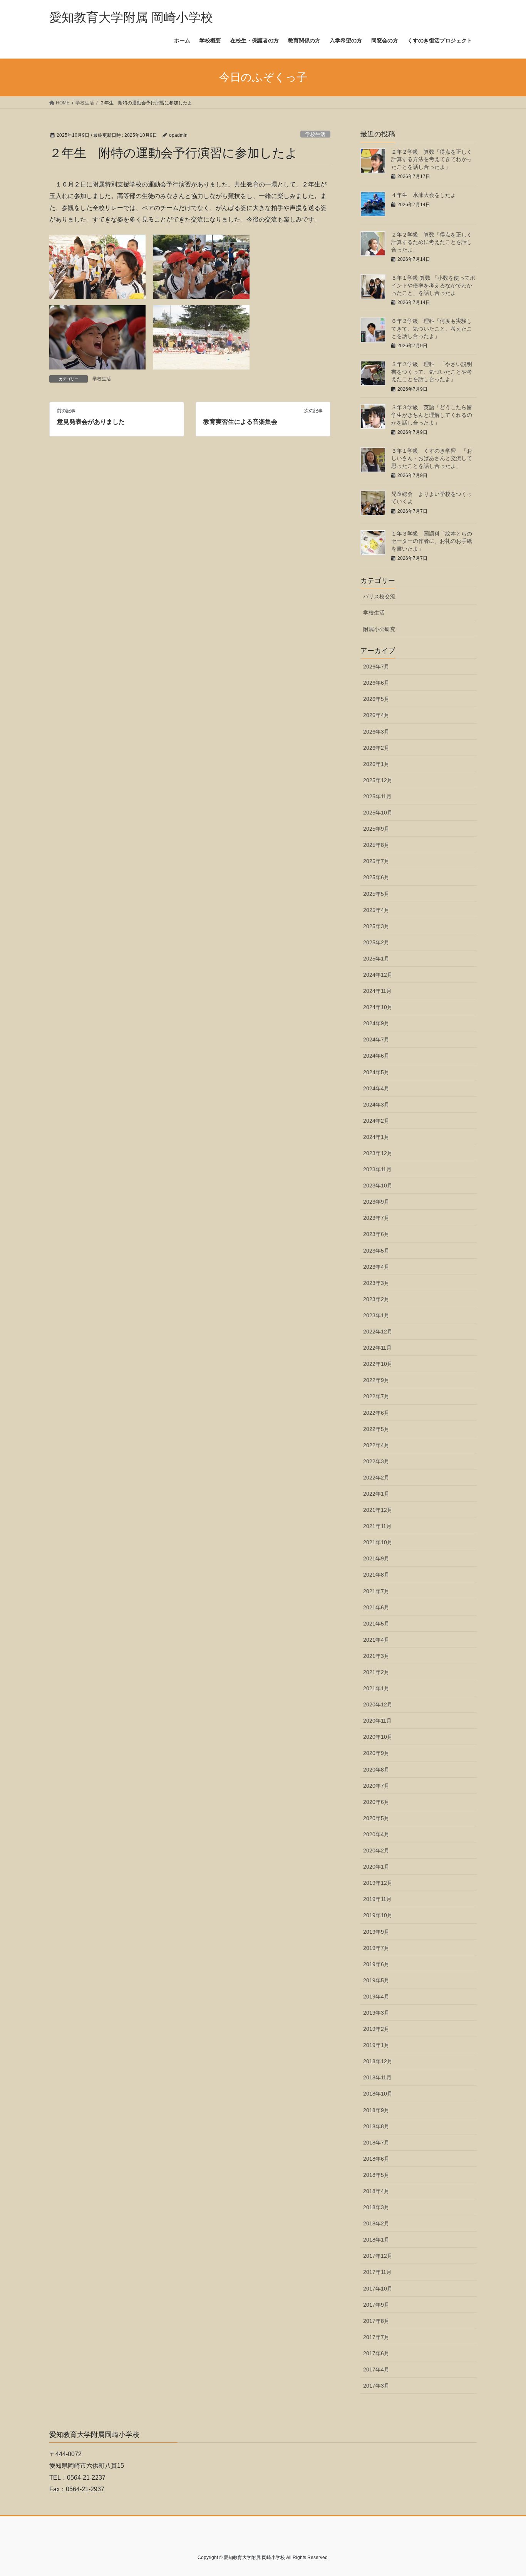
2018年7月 (376, 2143)
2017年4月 (376, 2369)
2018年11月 (377, 2077)
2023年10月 (378, 1186)
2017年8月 (376, 2321)
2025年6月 (376, 877)
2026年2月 (376, 748)
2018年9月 (376, 2110)
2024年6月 (376, 1056)
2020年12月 (378, 1704)
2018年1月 (376, 2240)
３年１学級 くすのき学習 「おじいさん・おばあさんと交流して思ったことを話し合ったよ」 (432, 458)
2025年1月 (376, 959)
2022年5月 (376, 1429)
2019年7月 (376, 1948)
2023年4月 (376, 1267)
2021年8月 (376, 1575)
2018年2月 (376, 2223)
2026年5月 (376, 699)
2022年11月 (377, 1348)
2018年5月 (376, 2175)
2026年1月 (376, 764)
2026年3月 (376, 732)
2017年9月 (376, 2305)
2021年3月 (376, 1656)
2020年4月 (376, 1834)
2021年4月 (376, 1640)
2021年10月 (378, 1542)
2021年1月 (376, 1688)
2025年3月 (376, 926)
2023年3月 (376, 1283)
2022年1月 (376, 1494)
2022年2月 (376, 1478)
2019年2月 (376, 2029)
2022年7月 (376, 1396)
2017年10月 (378, 2289)
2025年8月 (376, 845)
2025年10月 (378, 813)
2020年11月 (377, 1721)
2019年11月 (377, 1899)
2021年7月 (376, 1591)
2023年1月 (376, 1315)
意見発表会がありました (91, 422)
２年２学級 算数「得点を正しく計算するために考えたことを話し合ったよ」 (432, 242)
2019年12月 (378, 1883)
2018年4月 (376, 2191)
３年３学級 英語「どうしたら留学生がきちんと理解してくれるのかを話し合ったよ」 (432, 415)
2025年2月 (376, 942)
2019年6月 (376, 1964)
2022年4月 (376, 1445)
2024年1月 (376, 1137)
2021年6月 (376, 1607)
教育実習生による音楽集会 (240, 422)
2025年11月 (377, 796)
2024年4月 (376, 1088)
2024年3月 (376, 1105)
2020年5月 (376, 1818)
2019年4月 (376, 1997)
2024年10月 (378, 1007)
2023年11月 (377, 1169)
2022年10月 (378, 1364)
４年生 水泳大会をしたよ (424, 195)
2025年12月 (378, 780)
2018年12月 (378, 2061)
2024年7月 (376, 1039)
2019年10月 (378, 1915)
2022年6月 (376, 1413)
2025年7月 (376, 861)
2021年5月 (376, 1624)
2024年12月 (378, 975)
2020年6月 (376, 1802)
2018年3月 (376, 2207)
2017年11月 (377, 2272)
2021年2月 (376, 1672)
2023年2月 (376, 1299)
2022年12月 (378, 1332)
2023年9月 (376, 1202)
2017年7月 (376, 2337)
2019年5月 (376, 1980)
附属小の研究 (379, 629)
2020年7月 (376, 1786)
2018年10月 (378, 2094)
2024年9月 (376, 1023)
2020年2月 (376, 1851)
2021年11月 (377, 1526)
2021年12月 (378, 1510)
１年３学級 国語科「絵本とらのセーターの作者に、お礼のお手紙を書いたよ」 (432, 541)
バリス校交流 (379, 596)
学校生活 (315, 134)
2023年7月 (376, 1218)
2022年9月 (376, 1380)
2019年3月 (376, 2013)
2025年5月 (376, 894)
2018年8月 (376, 2126)
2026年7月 (376, 667)
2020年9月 (376, 1753)
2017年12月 (378, 2256)
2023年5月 (376, 1251)
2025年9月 (376, 829)
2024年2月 (376, 1121)
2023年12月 (378, 1153)
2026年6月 (376, 683)
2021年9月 (376, 1558)
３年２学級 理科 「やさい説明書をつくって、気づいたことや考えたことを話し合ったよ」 (432, 372)
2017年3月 (376, 2386)
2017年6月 (376, 2353)
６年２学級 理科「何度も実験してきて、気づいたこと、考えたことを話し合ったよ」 (432, 328)
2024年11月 (377, 991)
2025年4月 (376, 910)
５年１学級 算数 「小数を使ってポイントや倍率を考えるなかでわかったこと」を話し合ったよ (433, 285)
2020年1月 (376, 1867)
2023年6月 (376, 1234)
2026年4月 (376, 715)
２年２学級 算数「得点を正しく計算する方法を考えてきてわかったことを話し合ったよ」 (432, 159)
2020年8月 (376, 1770)
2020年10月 (378, 1737)
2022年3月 (376, 1461)
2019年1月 (376, 2045)
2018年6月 (376, 2159)
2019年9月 (376, 1932)
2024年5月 (376, 1072)
